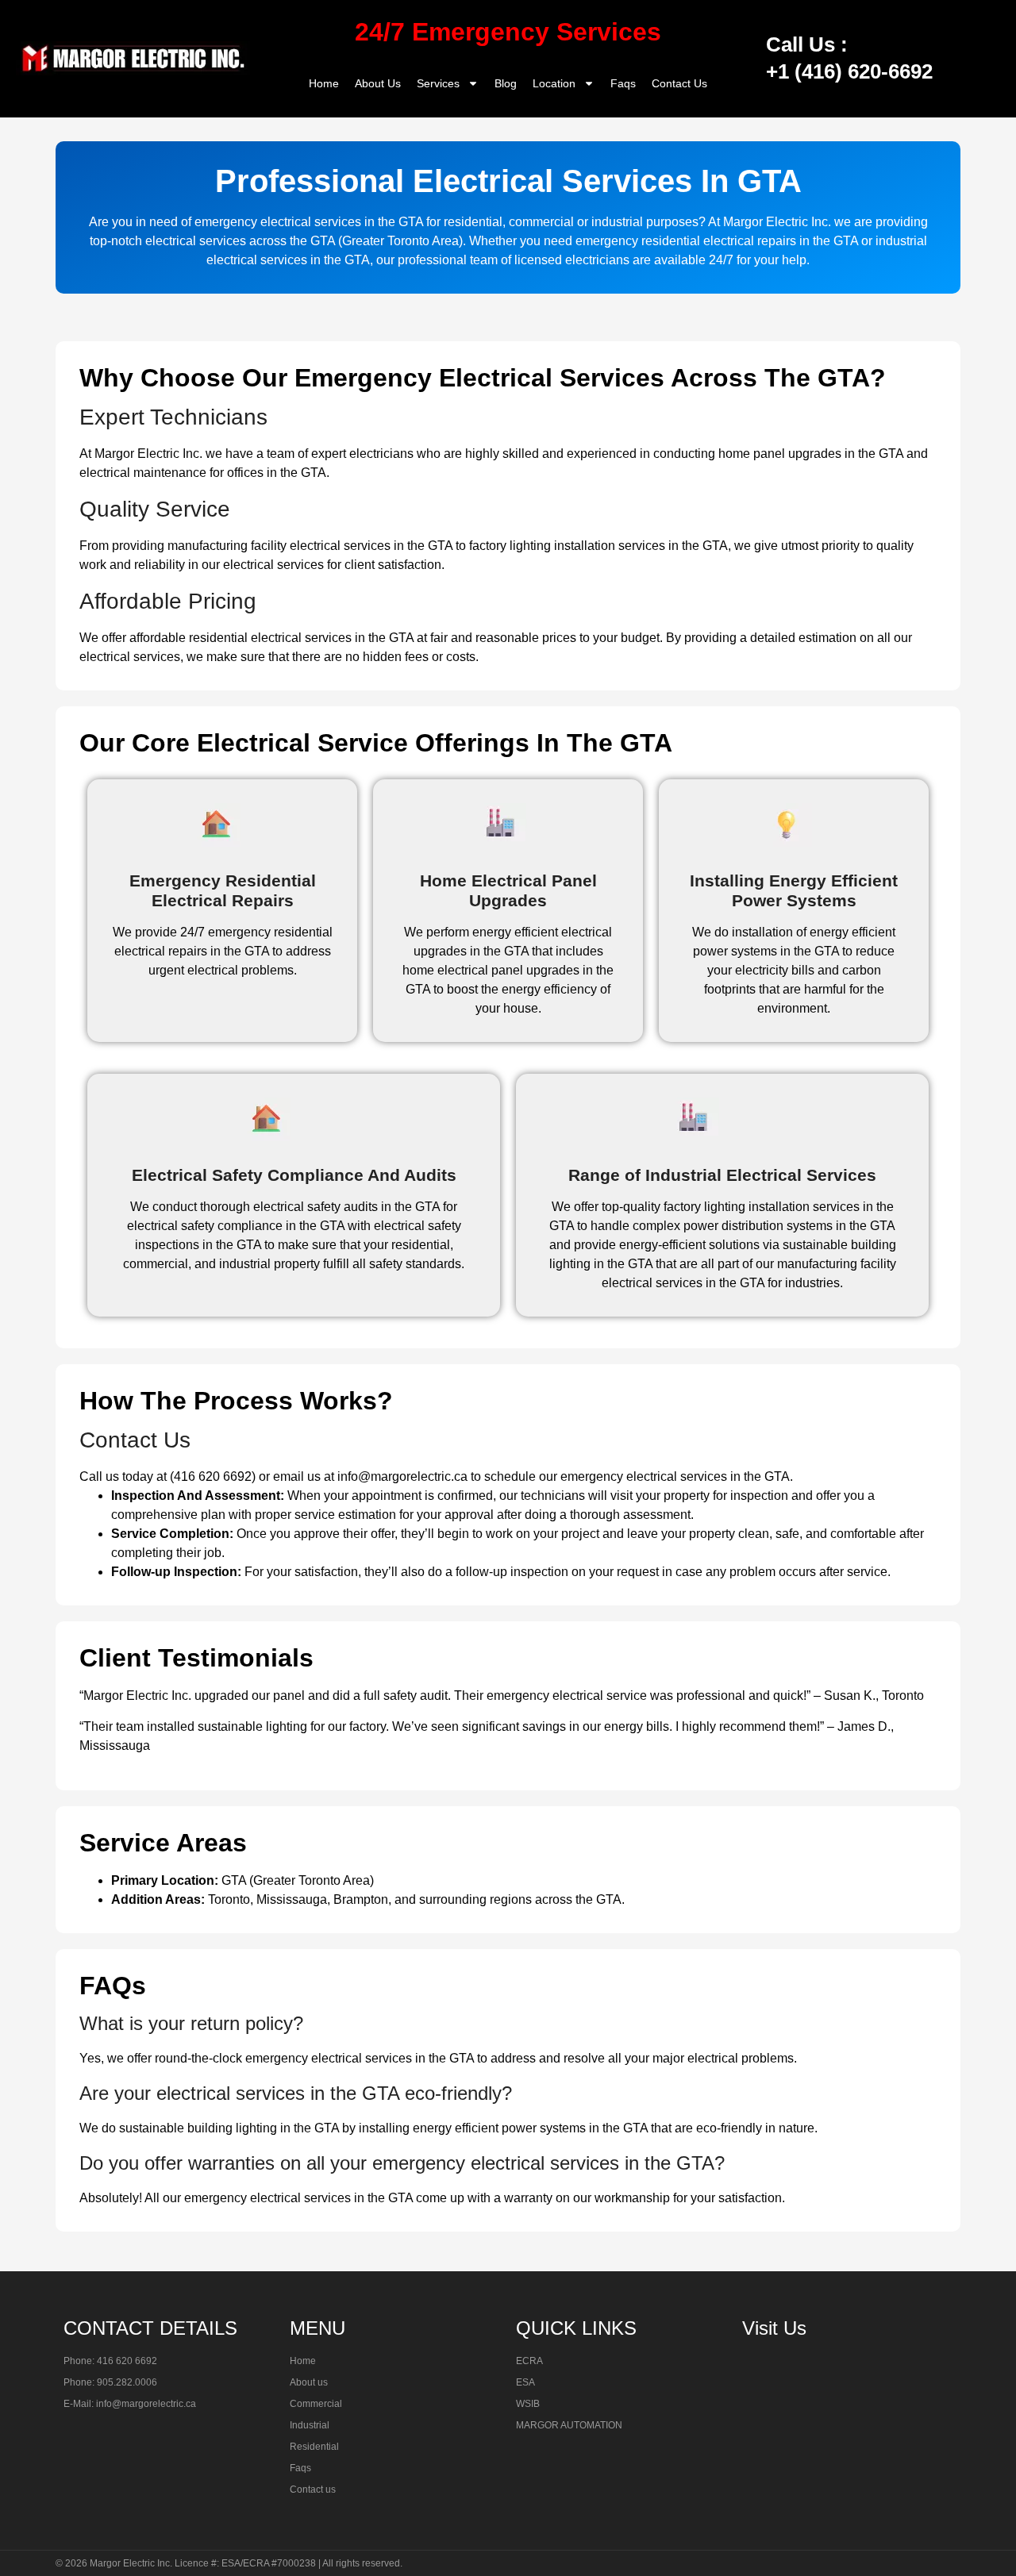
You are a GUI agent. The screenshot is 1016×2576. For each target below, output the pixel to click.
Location (554, 83)
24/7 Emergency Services (508, 32)
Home (324, 83)
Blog (506, 83)
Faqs (623, 83)
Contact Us (679, 83)
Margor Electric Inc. (131, 2563)
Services (438, 83)
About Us (378, 83)
